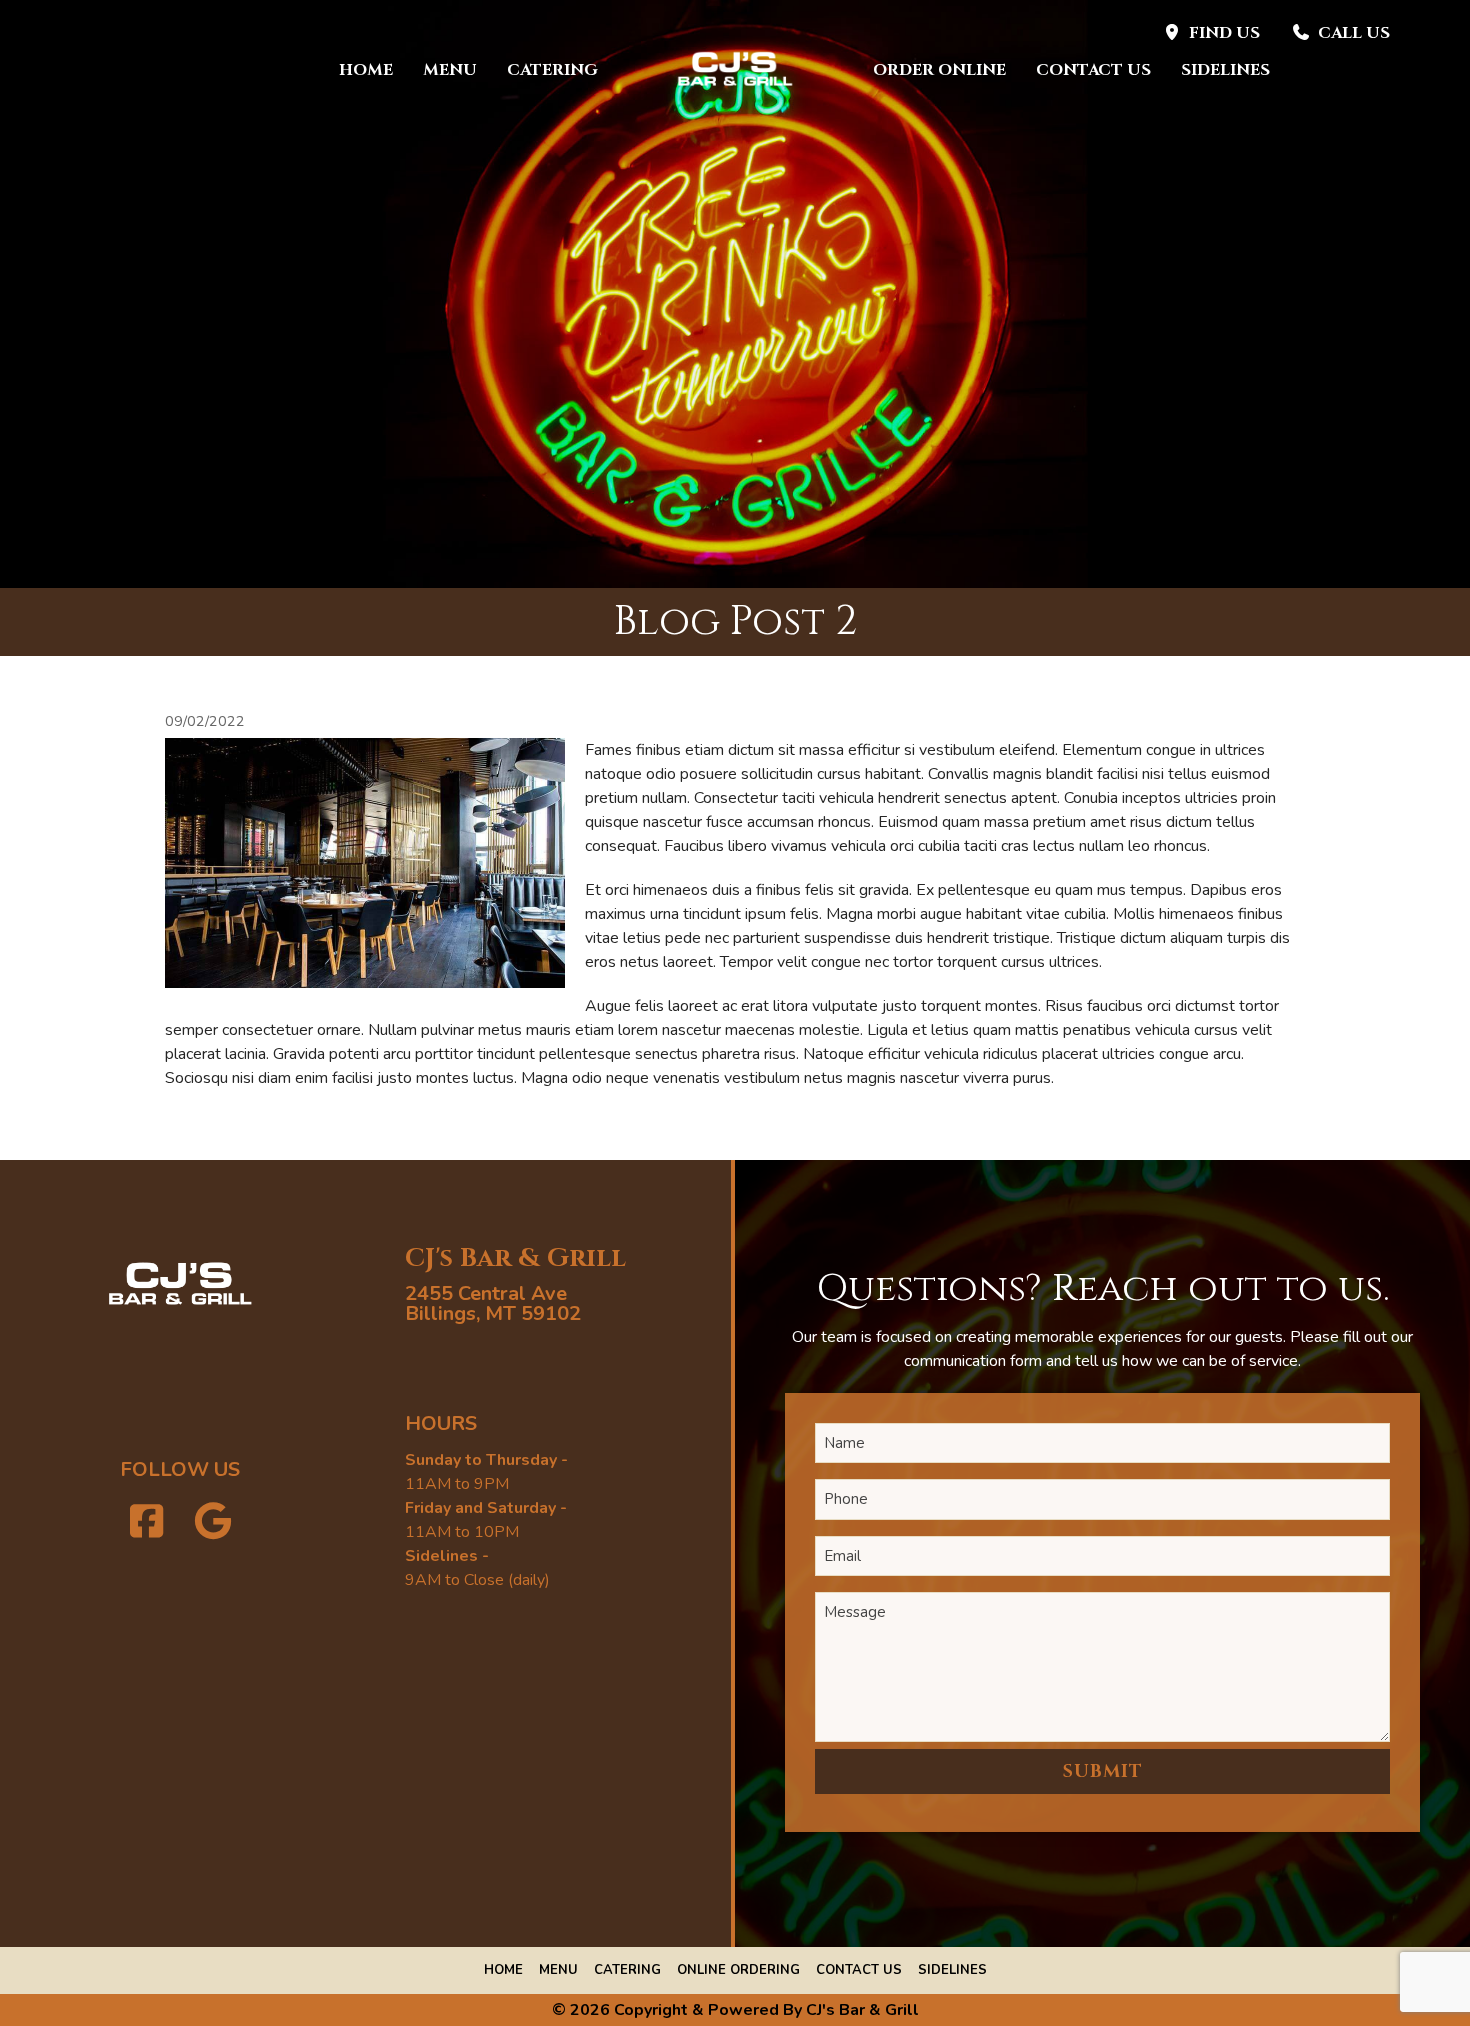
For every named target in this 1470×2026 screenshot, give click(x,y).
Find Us (1224, 33)
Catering (552, 70)
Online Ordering (738, 1970)
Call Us (1354, 33)
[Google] (214, 1522)
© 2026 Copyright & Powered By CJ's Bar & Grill (735, 2010)
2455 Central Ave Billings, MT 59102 (493, 1303)
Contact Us (1093, 70)
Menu (450, 70)
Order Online (939, 70)
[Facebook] (147, 1522)
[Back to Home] (735, 70)
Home (366, 70)
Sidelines (1225, 70)
